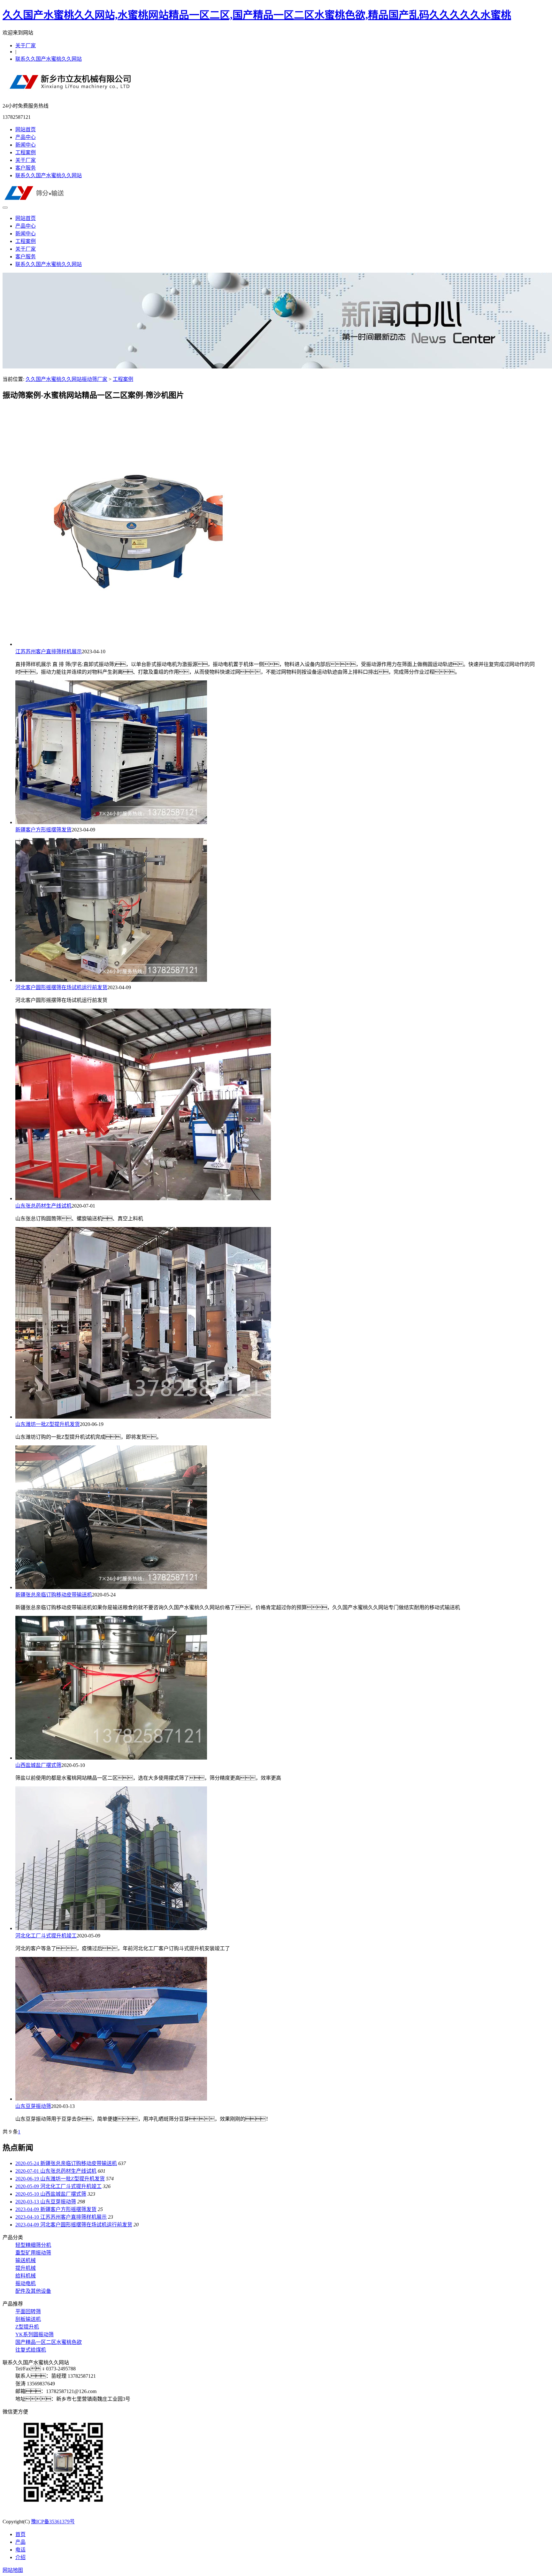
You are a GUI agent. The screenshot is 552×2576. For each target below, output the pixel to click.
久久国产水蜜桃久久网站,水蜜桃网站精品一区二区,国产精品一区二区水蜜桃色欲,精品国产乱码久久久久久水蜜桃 (257, 15)
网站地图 (13, 2570)
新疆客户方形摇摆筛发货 (43, 830)
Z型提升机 (27, 2327)
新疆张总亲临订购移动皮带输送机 (54, 1595)
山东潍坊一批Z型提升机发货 (48, 1424)
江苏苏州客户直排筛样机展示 (49, 652)
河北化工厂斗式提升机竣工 (46, 1936)
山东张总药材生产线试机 (43, 1206)
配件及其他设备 (33, 2291)
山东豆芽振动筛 (33, 2106)
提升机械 (26, 2268)
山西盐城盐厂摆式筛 (38, 1765)
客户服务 (26, 168)
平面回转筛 (28, 2311)
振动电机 (26, 2283)
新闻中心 (26, 145)
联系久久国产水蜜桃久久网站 (49, 59)
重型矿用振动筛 (33, 2253)
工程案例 (26, 152)
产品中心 (26, 137)
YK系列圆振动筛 (34, 2334)
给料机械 (26, 2276)
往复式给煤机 (31, 2350)
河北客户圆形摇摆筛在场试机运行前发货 (61, 987)
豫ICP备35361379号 (53, 2522)
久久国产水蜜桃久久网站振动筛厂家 (66, 379)
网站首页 (26, 129)
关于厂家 (26, 45)
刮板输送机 (28, 2319)
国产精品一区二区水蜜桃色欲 (49, 2342)
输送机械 (26, 2260)
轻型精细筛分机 (33, 2245)
